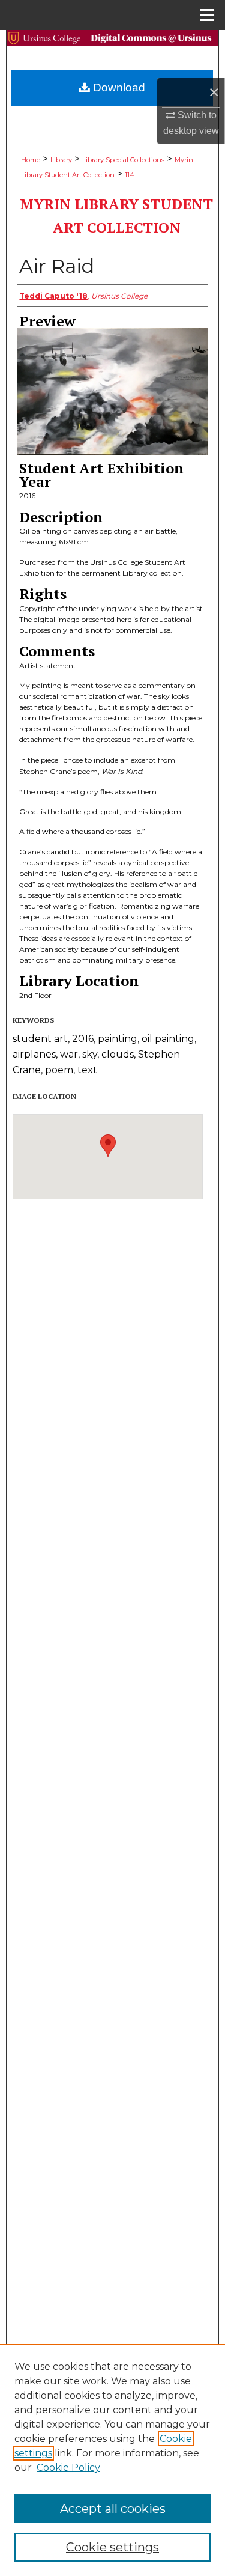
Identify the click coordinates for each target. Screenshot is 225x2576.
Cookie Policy (68, 2468)
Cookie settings (112, 2547)
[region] (112, 2460)
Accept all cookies (113, 2509)
